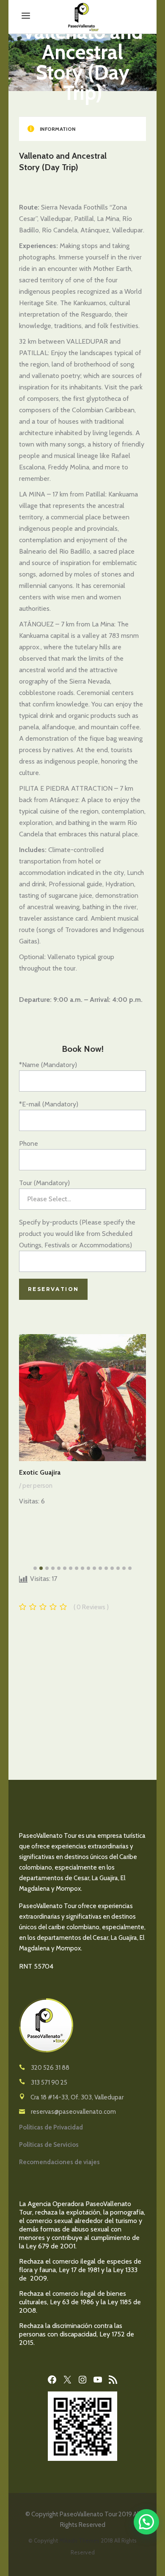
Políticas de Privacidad (51, 2127)
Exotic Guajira (40, 1472)
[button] (146, 2522)
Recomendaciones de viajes (59, 2162)
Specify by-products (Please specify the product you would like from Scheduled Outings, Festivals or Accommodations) (77, 1234)
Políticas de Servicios (49, 2145)
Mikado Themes (79, 2540)
